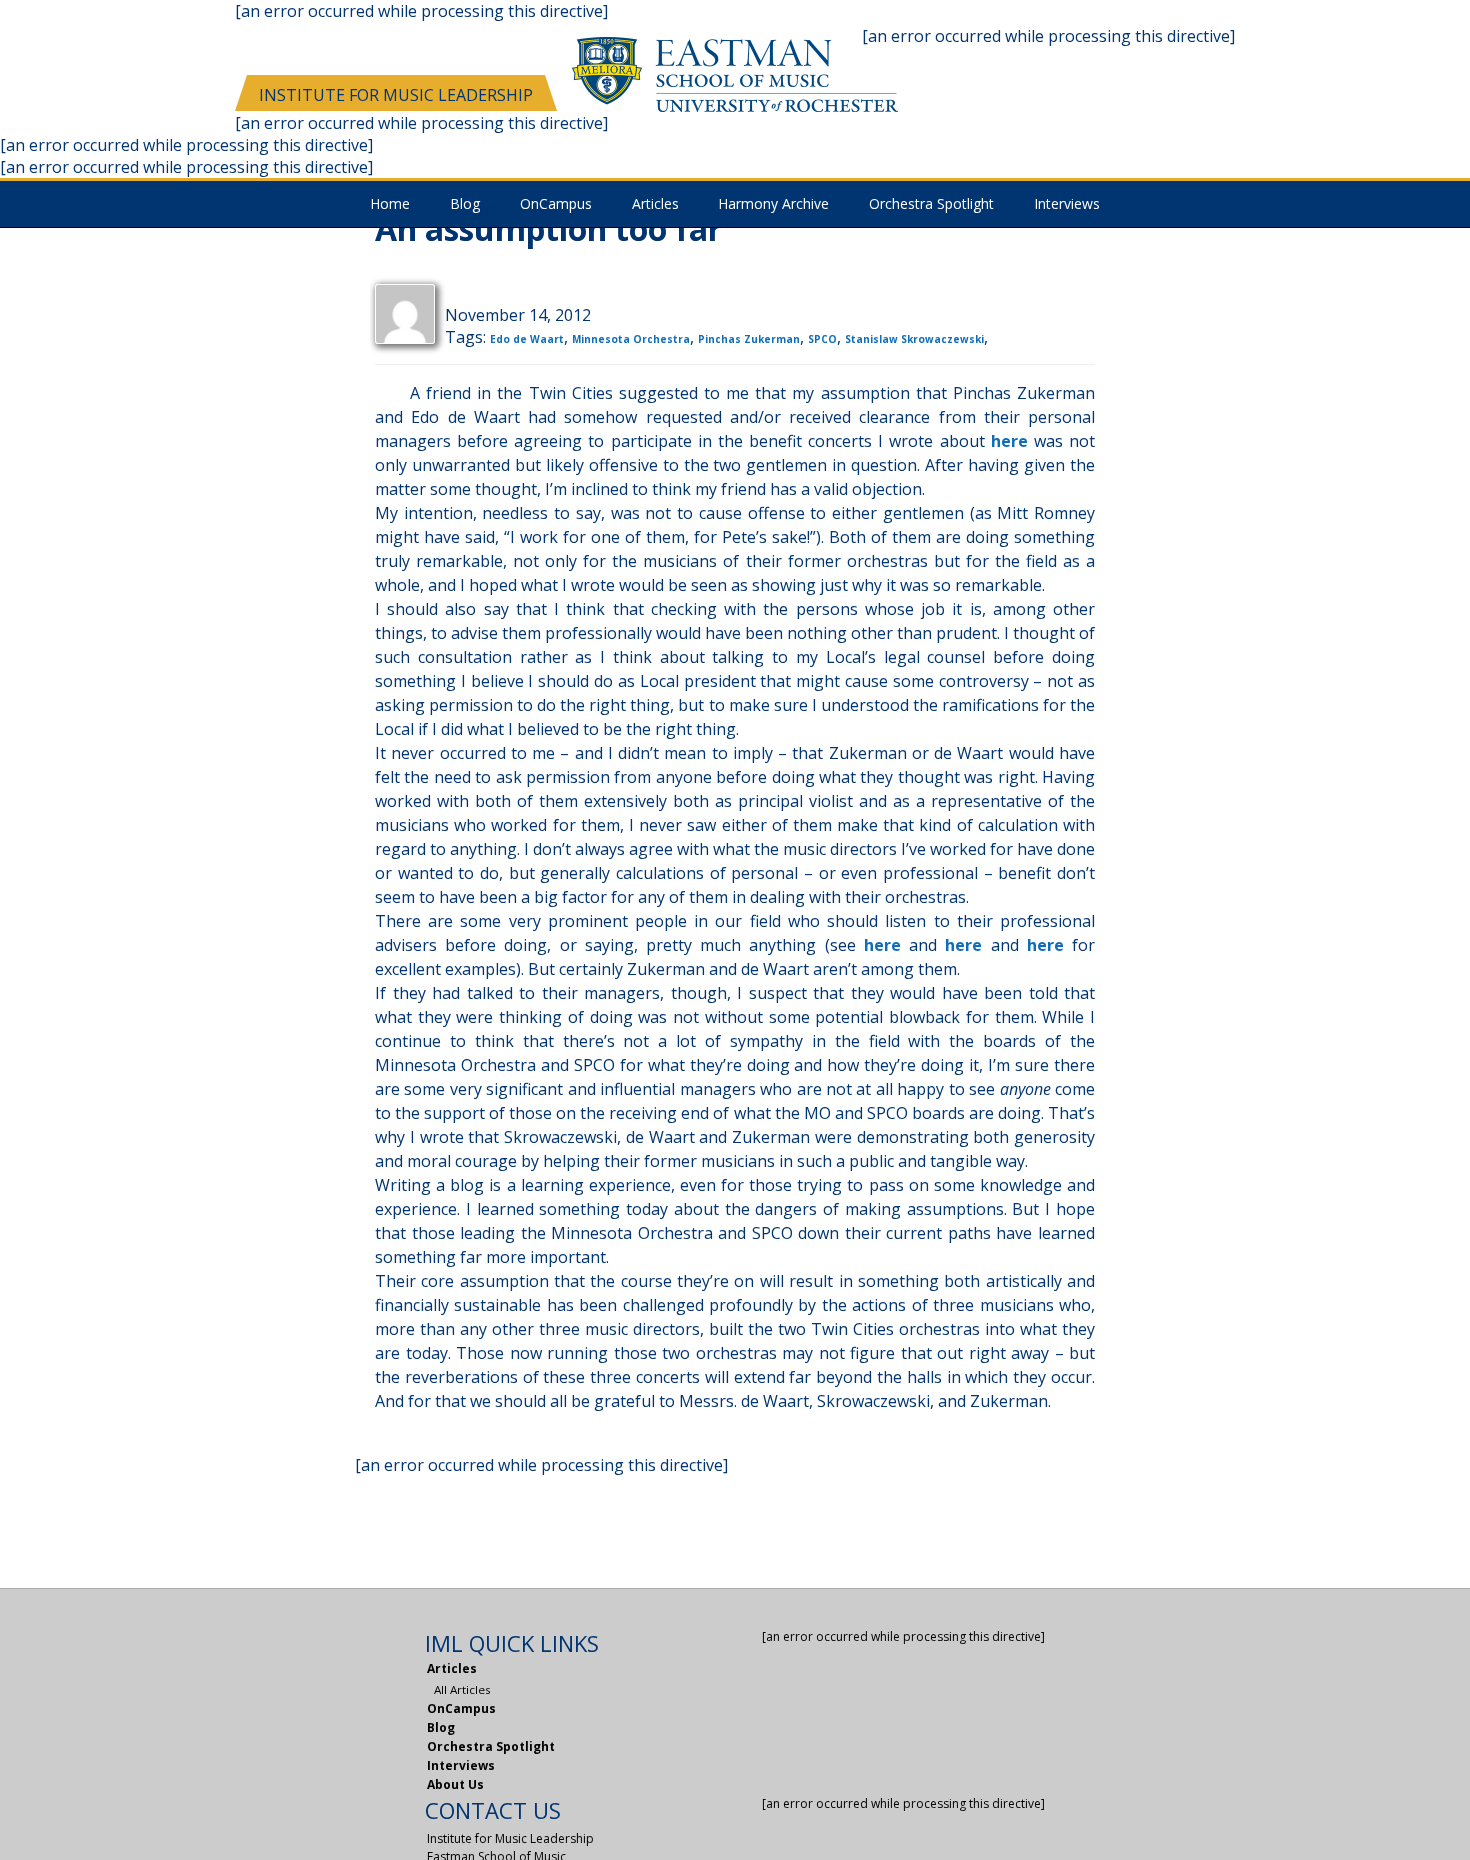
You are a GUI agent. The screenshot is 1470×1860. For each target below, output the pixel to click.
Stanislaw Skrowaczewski (914, 339)
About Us (455, 1784)
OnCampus (461, 1708)
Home (390, 204)
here (1009, 441)
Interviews (1067, 204)
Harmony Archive (773, 204)
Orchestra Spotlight (931, 204)
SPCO (822, 339)
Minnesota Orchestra (631, 339)
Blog (465, 204)
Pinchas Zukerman (749, 339)
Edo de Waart (527, 339)
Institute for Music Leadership (396, 95)
